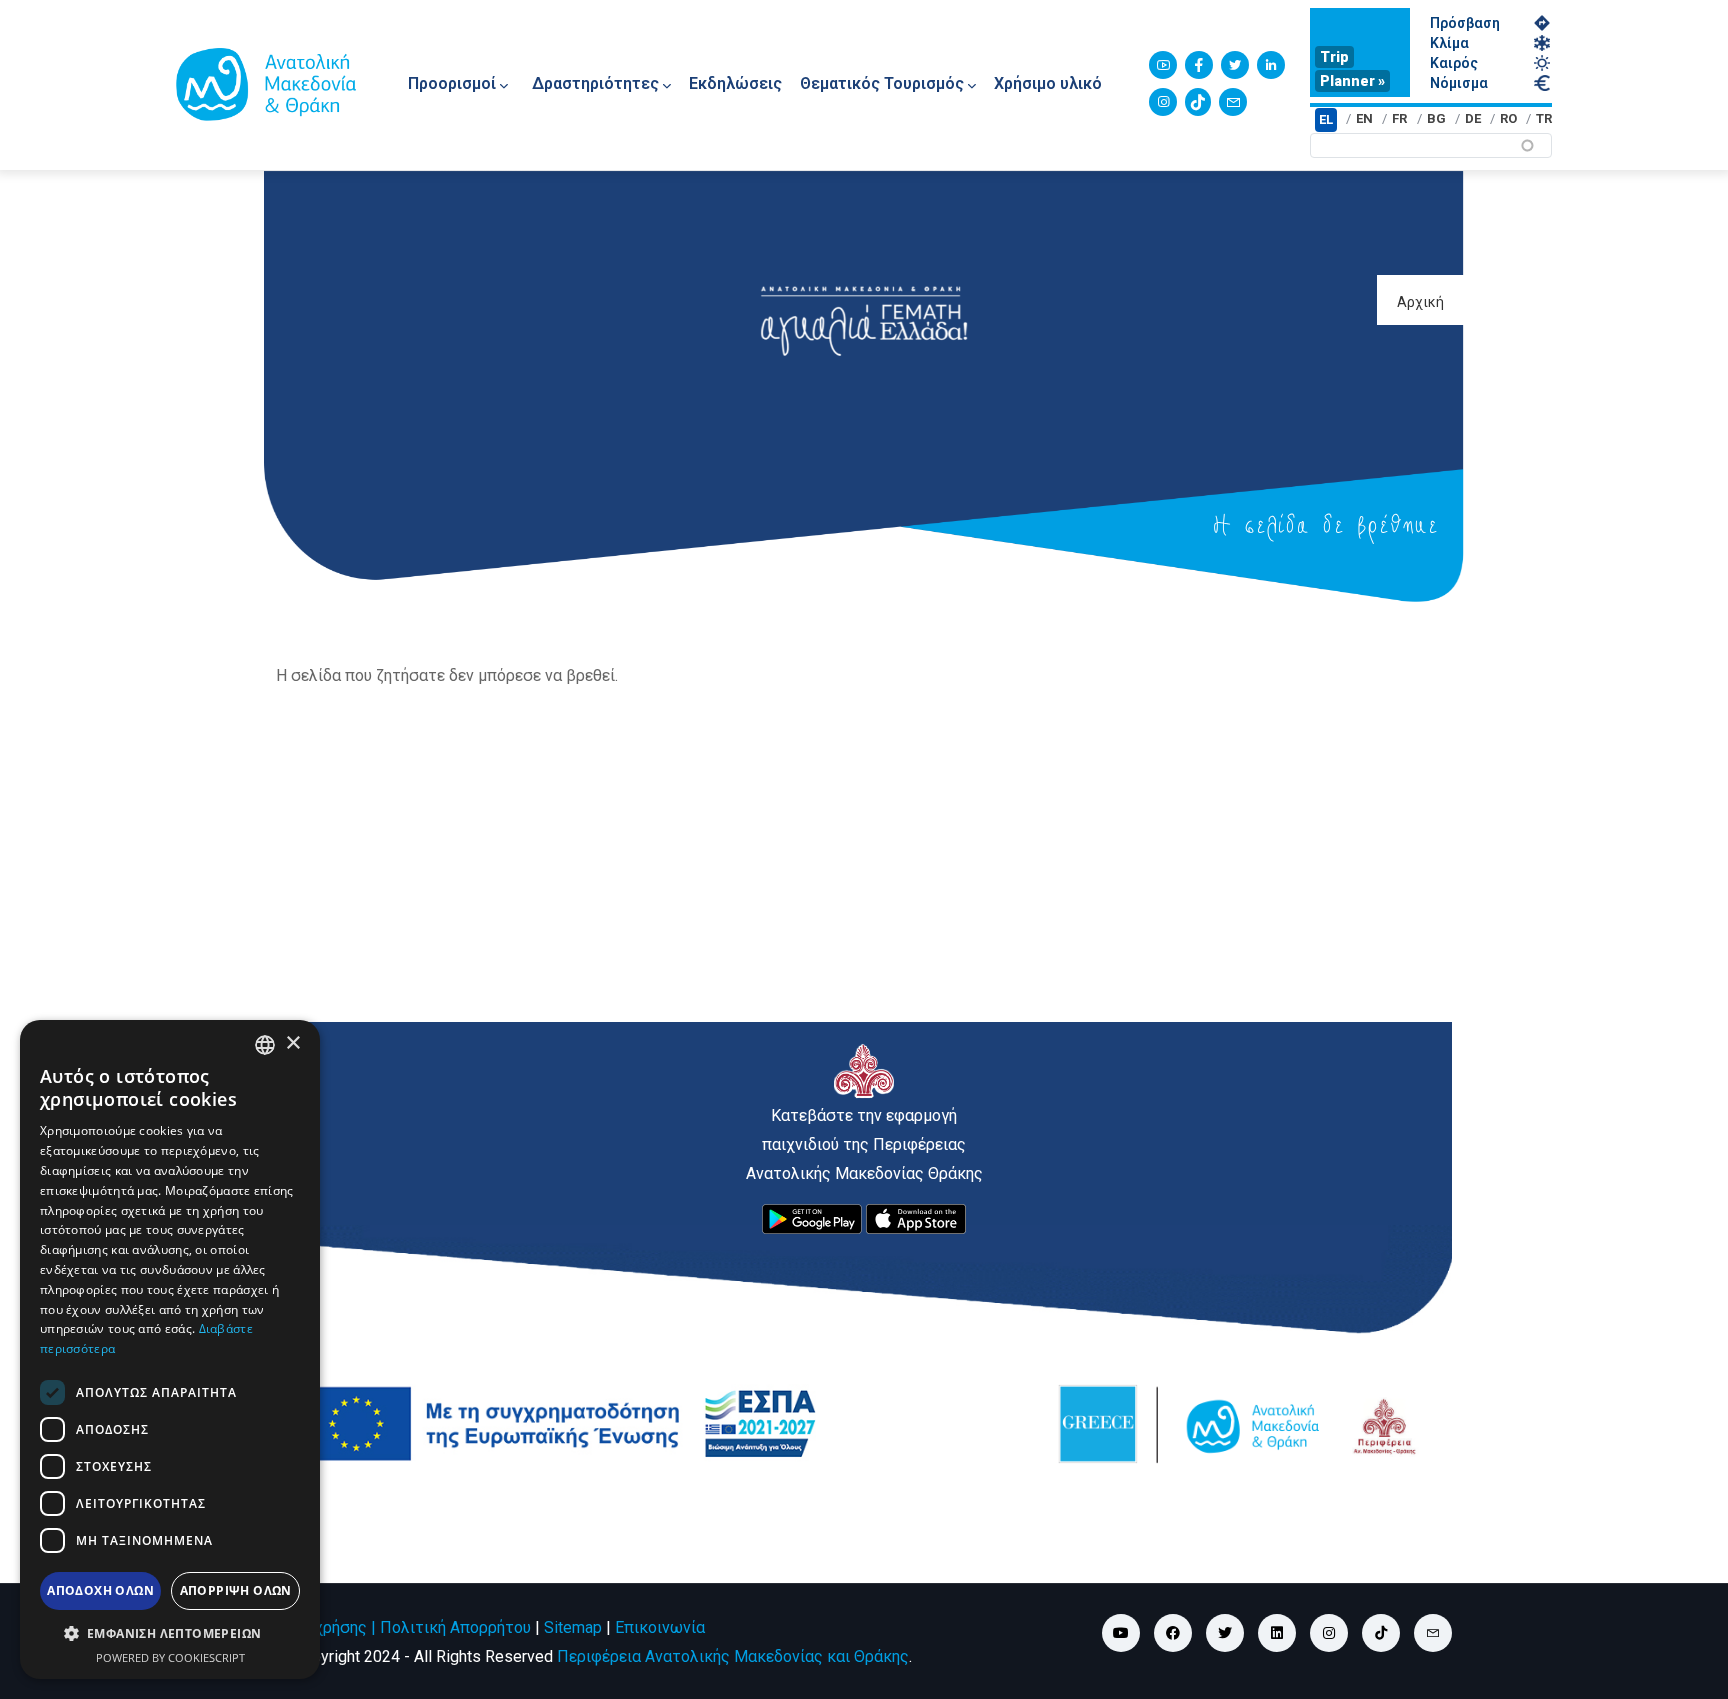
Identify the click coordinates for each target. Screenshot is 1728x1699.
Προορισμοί (452, 83)
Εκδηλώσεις (735, 83)
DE (1473, 118)
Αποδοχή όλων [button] (100, 1590)
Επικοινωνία (660, 1627)
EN (1364, 118)
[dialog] (170, 1349)
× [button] (292, 1043)
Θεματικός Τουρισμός (882, 83)
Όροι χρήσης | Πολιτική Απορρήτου (403, 1627)
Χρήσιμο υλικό (1048, 83)
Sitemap (573, 1627)
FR (1399, 118)
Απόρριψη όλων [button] (236, 1590)
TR (1544, 118)
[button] (170, 1634)
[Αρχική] (266, 84)
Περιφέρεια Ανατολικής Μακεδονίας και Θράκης (733, 1656)
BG (1436, 118)
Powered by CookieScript (170, 1657)
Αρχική (1420, 302)
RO (1508, 118)
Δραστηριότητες (595, 83)
